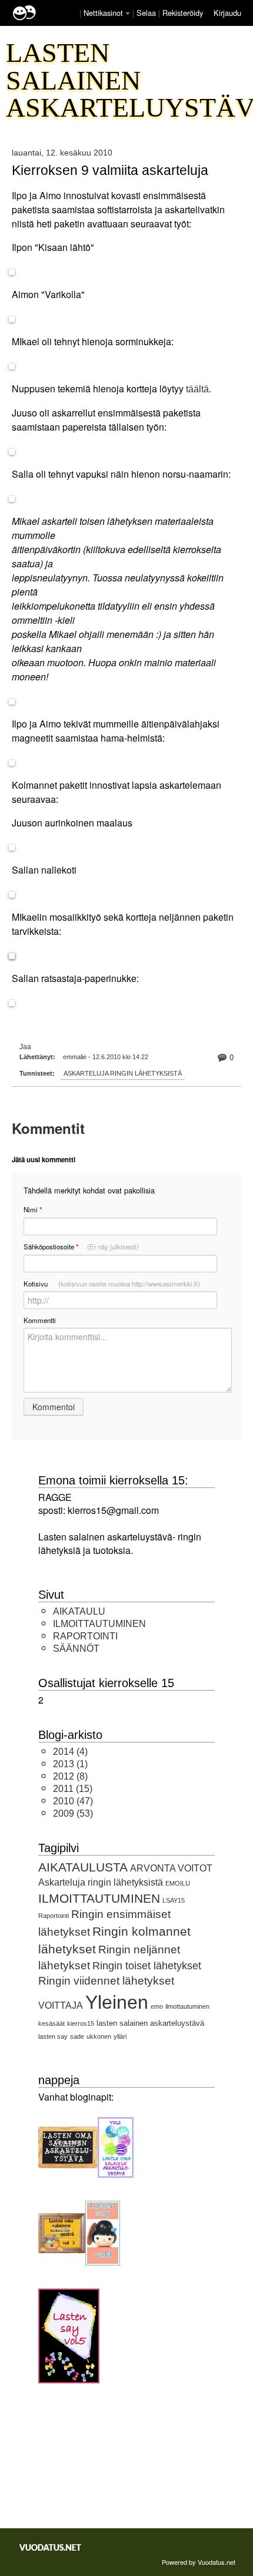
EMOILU (178, 1883)
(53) (73, 1813)
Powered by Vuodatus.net (199, 2562)
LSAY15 (174, 1900)
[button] (128, 14)
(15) (73, 1789)
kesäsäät (51, 2023)
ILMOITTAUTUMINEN (99, 1624)
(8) (70, 1776)
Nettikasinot (103, 13)
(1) (70, 1764)
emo (157, 2006)
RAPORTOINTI (85, 1636)
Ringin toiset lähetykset (147, 1966)
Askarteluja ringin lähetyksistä (123, 1073)
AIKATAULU (79, 1611)
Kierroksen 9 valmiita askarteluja (110, 170)
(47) (73, 1801)
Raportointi (54, 1916)
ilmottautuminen (187, 2006)
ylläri (120, 2036)
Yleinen (117, 2002)
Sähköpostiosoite (81, 1247)
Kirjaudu (227, 13)
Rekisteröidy (183, 13)
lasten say (53, 2036)
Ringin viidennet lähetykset (106, 1981)
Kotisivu (112, 1284)
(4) (70, 1752)
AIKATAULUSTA (83, 1867)
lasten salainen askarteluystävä (150, 2023)
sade (77, 2036)
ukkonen (99, 2036)
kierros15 (81, 2023)
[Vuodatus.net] (51, 2547)
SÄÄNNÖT (76, 1649)
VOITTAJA (61, 2005)
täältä (197, 389)
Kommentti (40, 1320)
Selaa (147, 13)
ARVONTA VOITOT (171, 1868)
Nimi (33, 1210)
